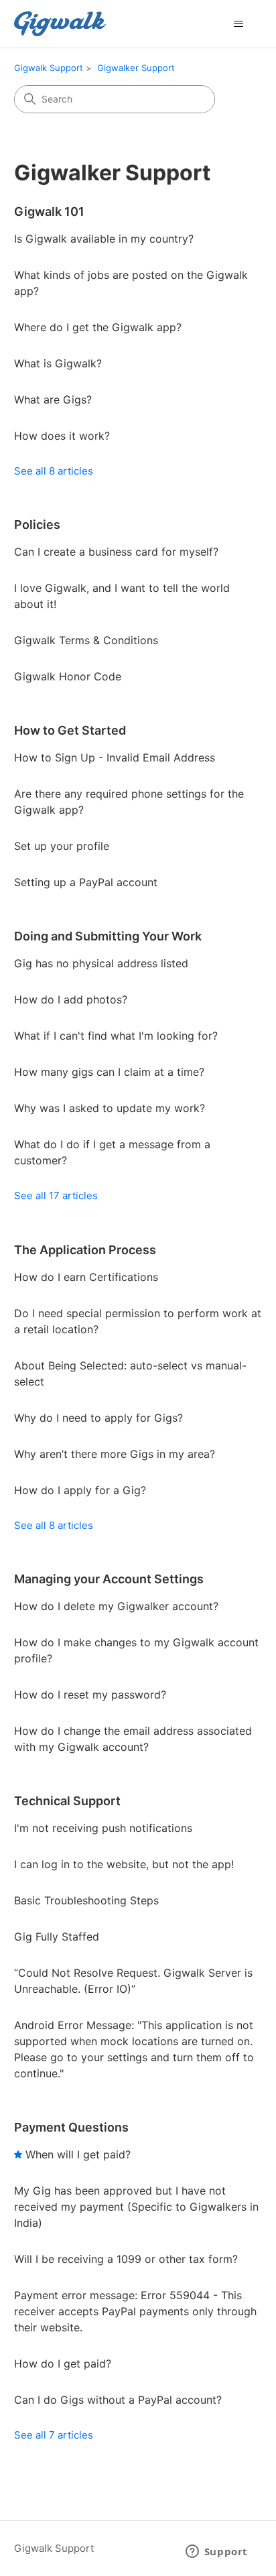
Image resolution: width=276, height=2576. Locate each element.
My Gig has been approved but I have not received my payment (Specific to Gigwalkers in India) (136, 2207)
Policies (37, 525)
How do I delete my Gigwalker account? (116, 1606)
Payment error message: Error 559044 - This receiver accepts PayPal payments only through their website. (135, 2311)
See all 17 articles (56, 1195)
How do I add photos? (71, 999)
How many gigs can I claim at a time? (109, 1072)
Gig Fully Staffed (57, 1937)
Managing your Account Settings (109, 1579)
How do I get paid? (63, 2364)
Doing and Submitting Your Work (108, 936)
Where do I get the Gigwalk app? (98, 327)
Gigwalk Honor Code (68, 676)
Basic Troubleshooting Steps (86, 1900)
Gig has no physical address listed (101, 963)
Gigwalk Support (49, 68)
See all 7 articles (54, 2435)
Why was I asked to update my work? (110, 1108)
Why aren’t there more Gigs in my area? (115, 1454)
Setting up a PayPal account (86, 882)
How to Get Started (70, 730)
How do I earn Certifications (86, 1277)
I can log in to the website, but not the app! (124, 1864)
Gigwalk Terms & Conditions (86, 640)
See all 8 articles (54, 471)
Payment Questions (71, 2127)
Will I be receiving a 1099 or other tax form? (126, 2259)
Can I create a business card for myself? (116, 552)
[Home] (60, 24)
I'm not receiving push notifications (103, 1828)
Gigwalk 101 (49, 211)
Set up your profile (62, 846)
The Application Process (85, 1250)
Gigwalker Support (136, 68)
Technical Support (67, 1801)
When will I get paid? (78, 2154)
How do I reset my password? (90, 1695)
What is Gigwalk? (58, 363)
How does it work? (62, 436)
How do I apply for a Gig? (80, 1490)
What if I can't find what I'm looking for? (116, 1036)
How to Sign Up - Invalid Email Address (115, 757)
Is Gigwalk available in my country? (104, 239)
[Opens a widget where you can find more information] (216, 2553)
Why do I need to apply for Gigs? (98, 1418)
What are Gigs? (53, 400)
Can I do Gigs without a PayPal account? (118, 2400)
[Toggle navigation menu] (238, 24)
